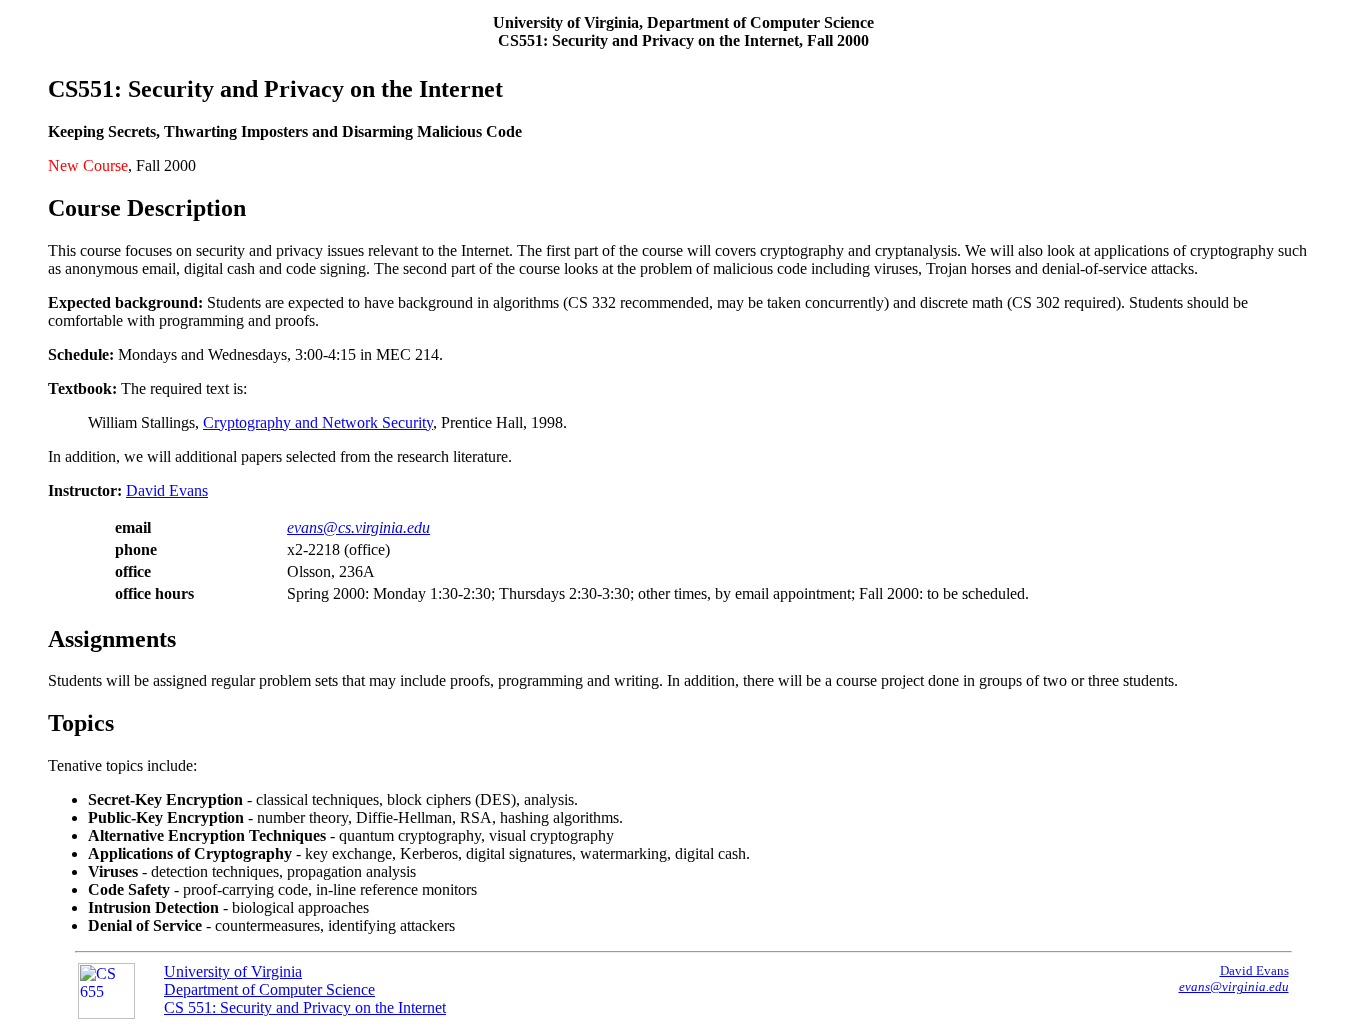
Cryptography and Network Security (318, 422)
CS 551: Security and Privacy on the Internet (305, 1007)
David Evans (167, 490)
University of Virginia (233, 971)
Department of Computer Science (269, 989)
